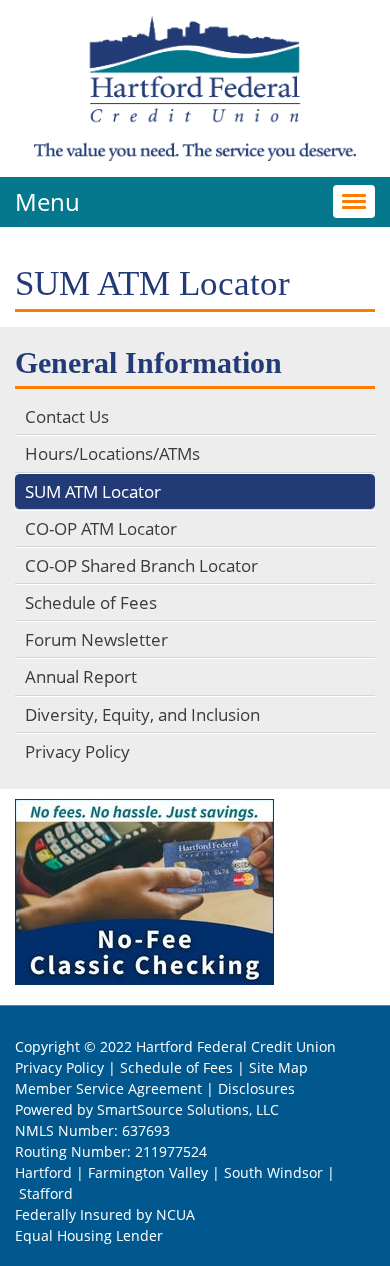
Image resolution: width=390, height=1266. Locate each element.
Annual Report (81, 676)
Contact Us (67, 416)
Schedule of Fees (91, 602)
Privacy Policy (77, 751)
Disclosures (256, 1088)
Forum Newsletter (96, 639)
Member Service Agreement (108, 1088)
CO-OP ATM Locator (101, 528)
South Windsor (273, 1172)
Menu (47, 201)
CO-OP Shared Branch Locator (141, 565)
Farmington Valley (148, 1172)
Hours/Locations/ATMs (112, 453)
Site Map (278, 1067)
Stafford (46, 1193)
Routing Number (71, 1151)
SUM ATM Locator (93, 491)
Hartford (43, 1172)
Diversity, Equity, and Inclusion (142, 714)
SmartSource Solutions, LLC (188, 1109)
